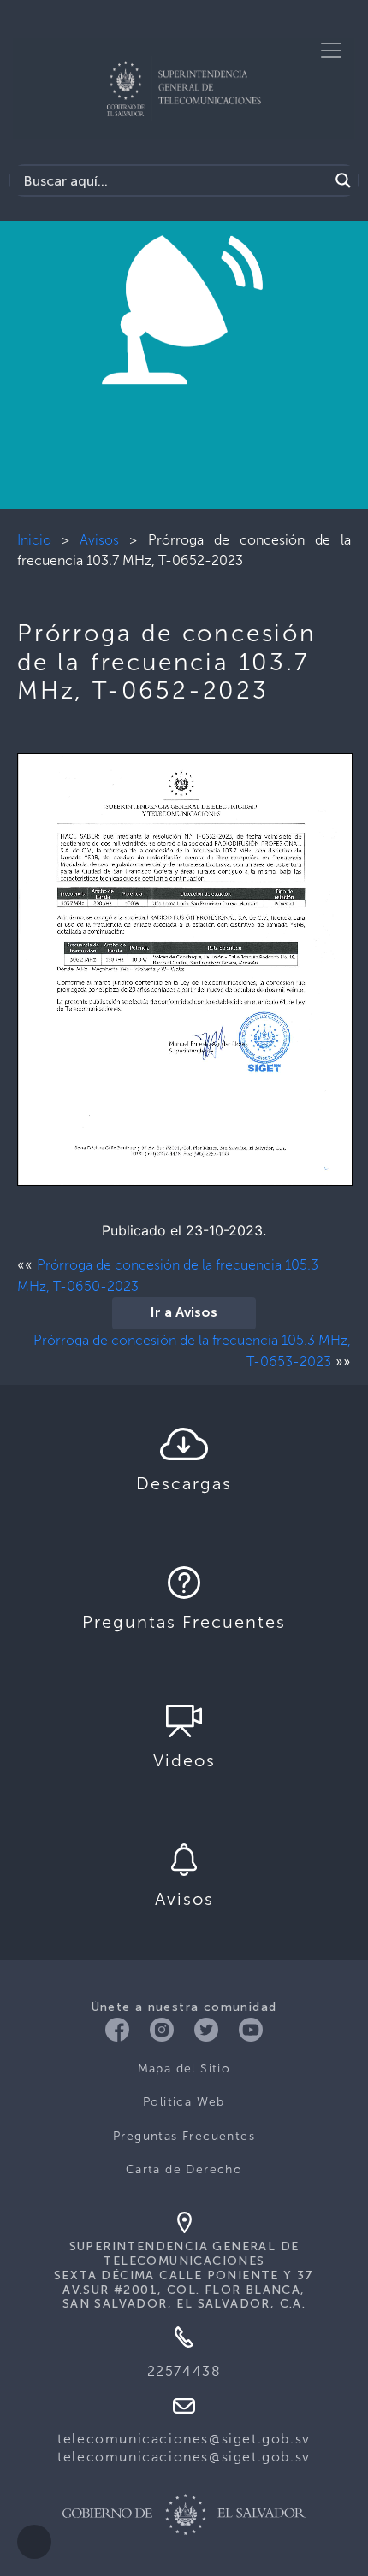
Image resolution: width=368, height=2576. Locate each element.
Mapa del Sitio (184, 2069)
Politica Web (184, 2102)
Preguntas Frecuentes (184, 2136)
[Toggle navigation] (331, 50)
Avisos (99, 540)
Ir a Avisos (184, 1313)
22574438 (184, 2371)
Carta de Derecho (184, 2169)
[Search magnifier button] (343, 180)
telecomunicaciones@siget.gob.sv (184, 2439)
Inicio (34, 540)
